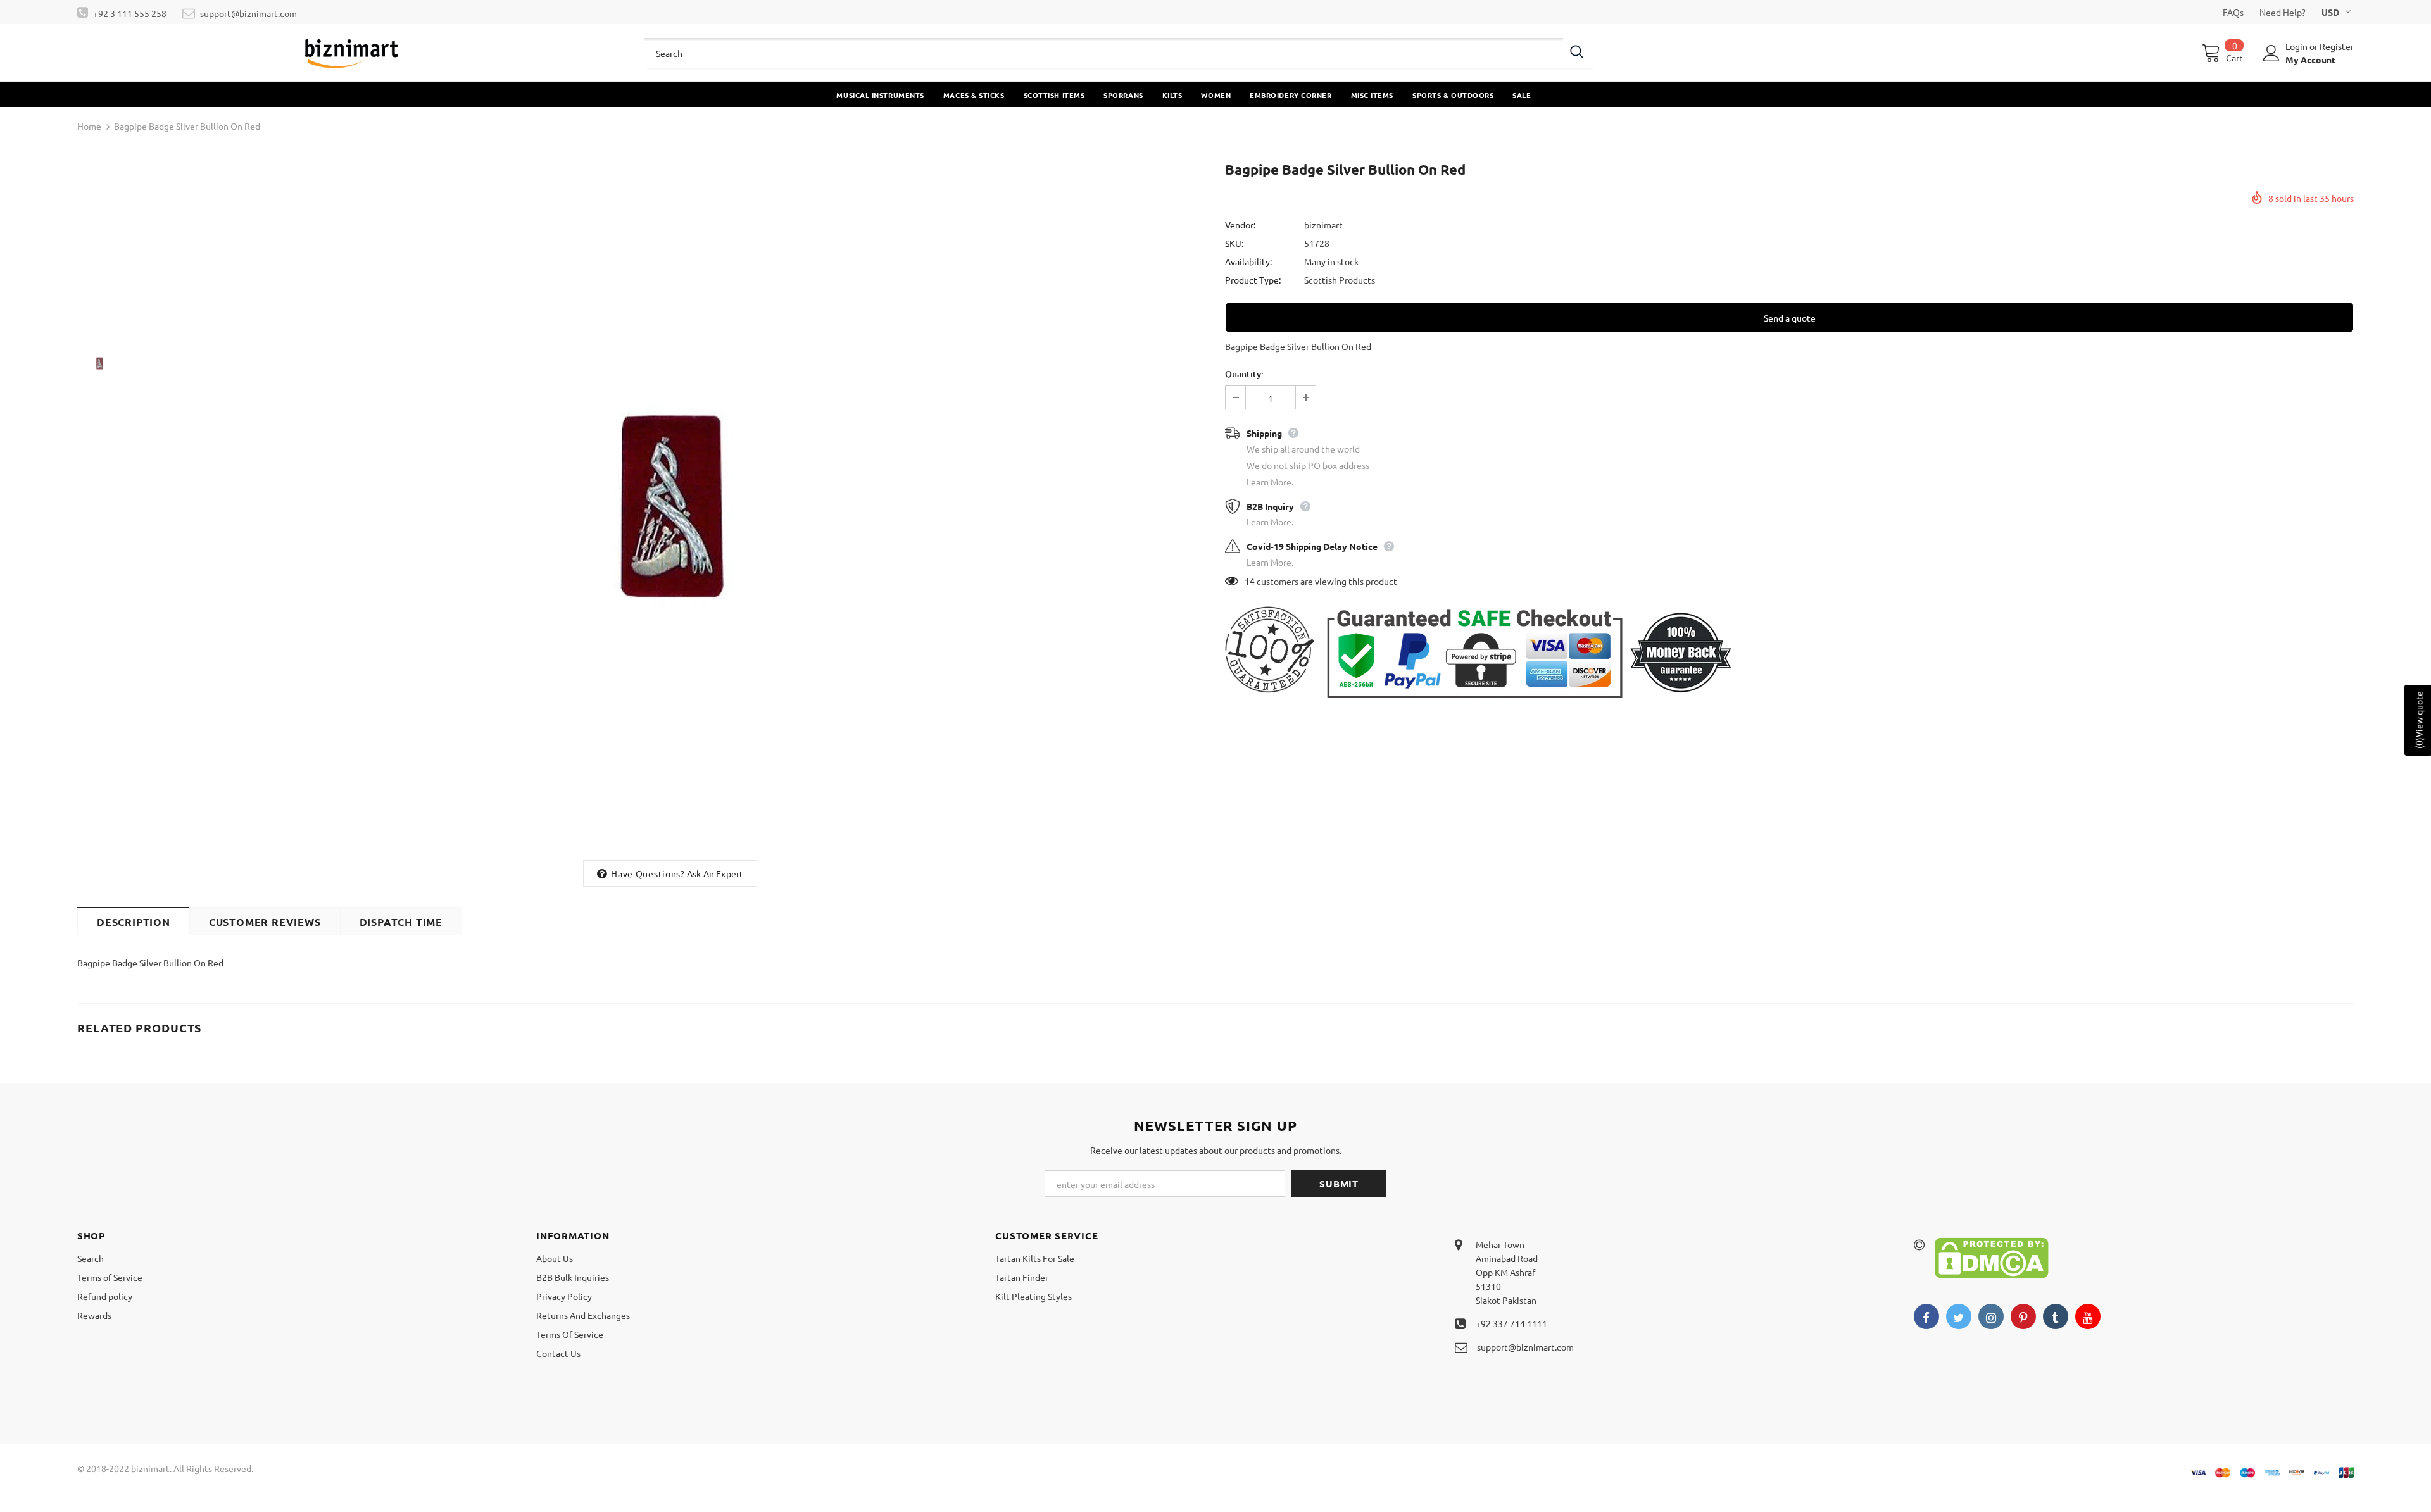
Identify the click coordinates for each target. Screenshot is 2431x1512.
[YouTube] (2088, 1316)
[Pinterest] (2023, 1316)
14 (1250, 581)
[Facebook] (1926, 1316)
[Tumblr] (2056, 1316)
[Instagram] (1991, 1316)
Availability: (1248, 261)
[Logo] (352, 53)
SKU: (1234, 243)
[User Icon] (2271, 53)
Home (89, 126)
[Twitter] (1959, 1316)
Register (2337, 46)
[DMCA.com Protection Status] (1992, 1256)
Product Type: (1253, 280)
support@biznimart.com (248, 13)
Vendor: (1240, 225)
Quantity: (1244, 374)
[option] (670, 506)
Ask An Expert (715, 873)
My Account (2310, 59)
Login (2297, 46)
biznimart (1323, 225)
